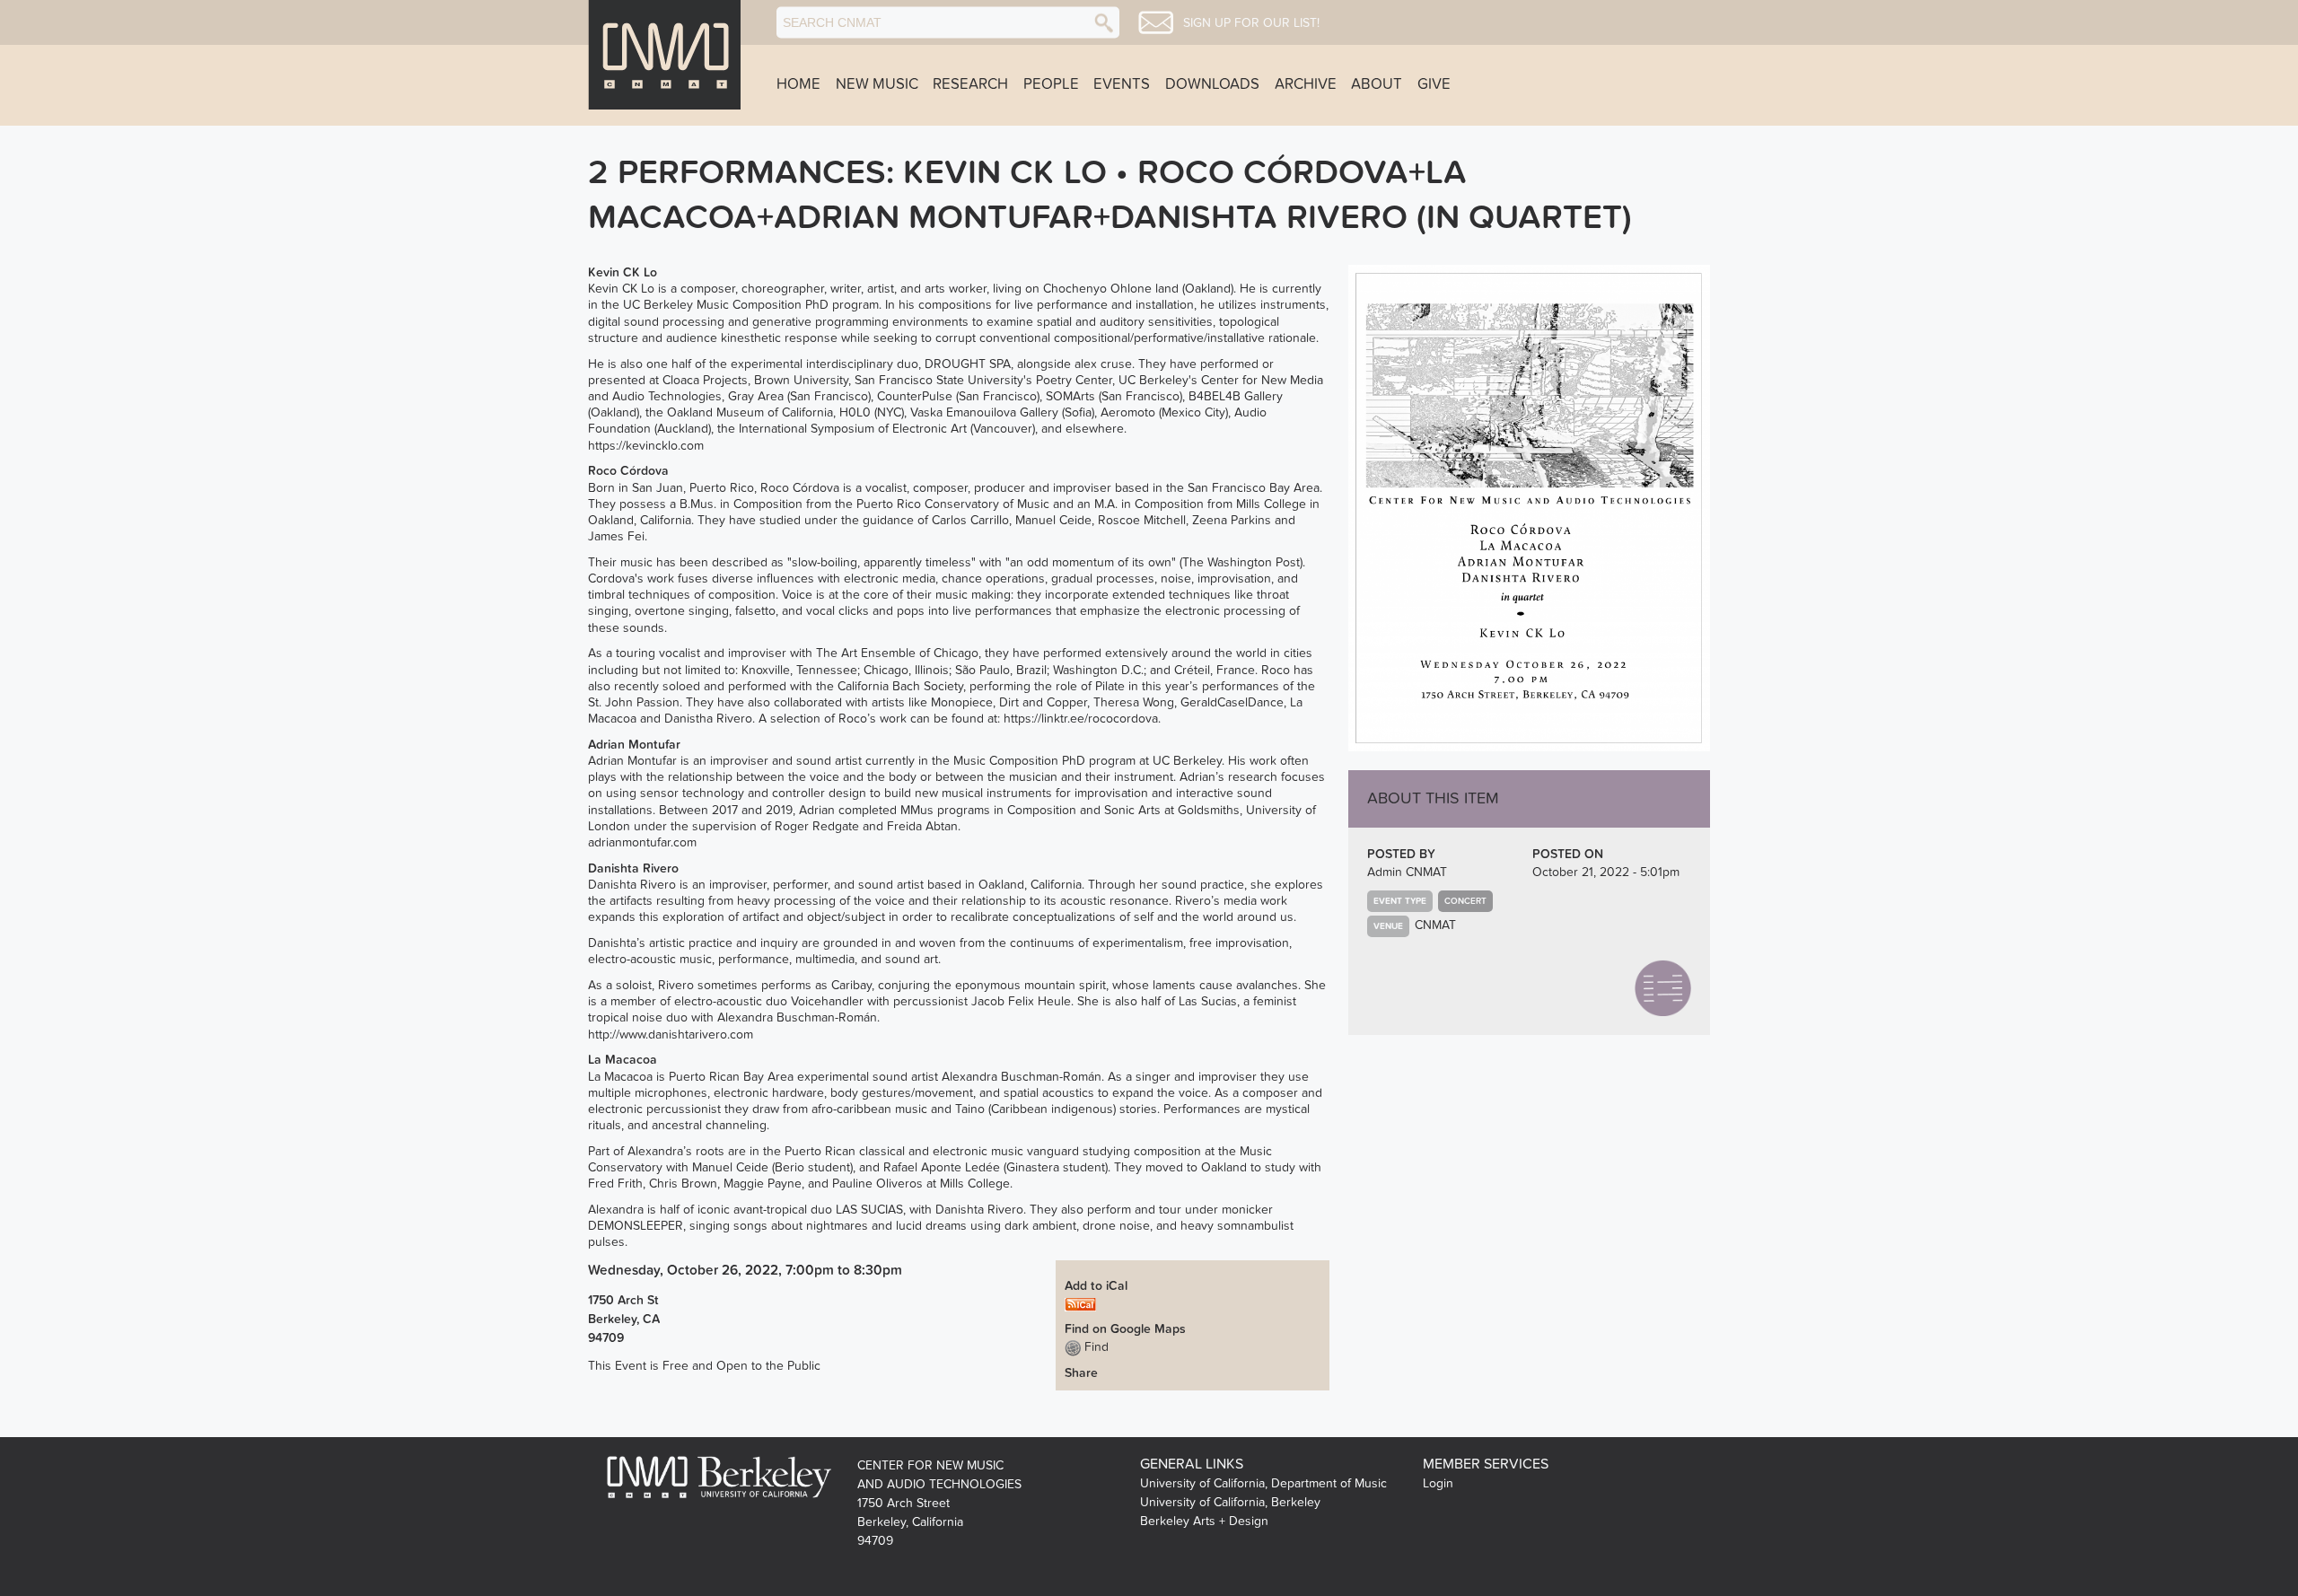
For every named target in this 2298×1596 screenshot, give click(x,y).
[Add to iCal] (1080, 1304)
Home (798, 84)
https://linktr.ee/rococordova (1081, 719)
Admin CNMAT (1407, 872)
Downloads (1212, 84)
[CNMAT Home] (664, 55)
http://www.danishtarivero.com (671, 1035)
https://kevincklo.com (646, 446)
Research (970, 84)
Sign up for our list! (1251, 23)
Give (1434, 84)
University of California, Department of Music (1263, 1483)
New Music (877, 84)
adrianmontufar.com (642, 842)
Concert (1465, 901)
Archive (1306, 84)
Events (1122, 84)
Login (1438, 1483)
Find (1095, 1347)
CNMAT (1435, 925)
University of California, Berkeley (1230, 1502)
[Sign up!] (1156, 22)
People (1051, 84)
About (1377, 84)
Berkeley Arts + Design (1204, 1521)
